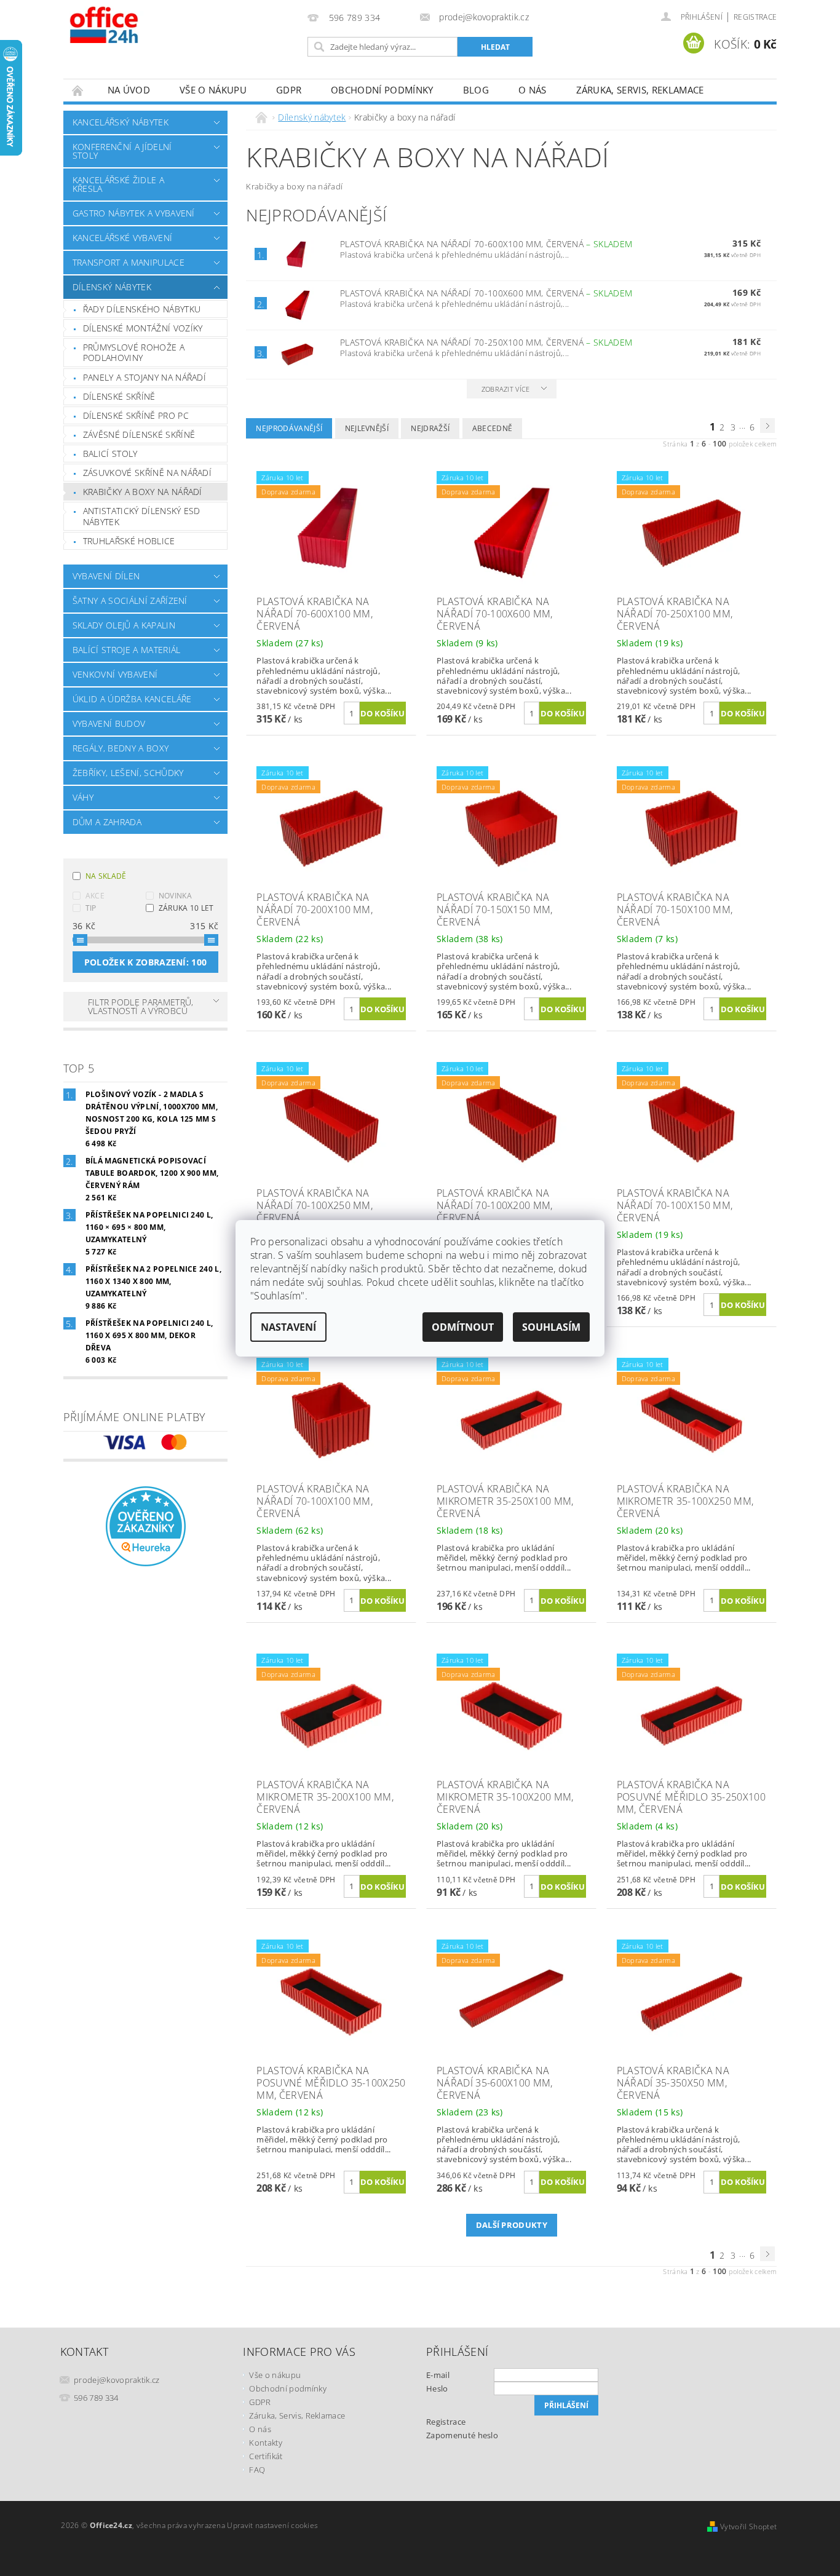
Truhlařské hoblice (129, 541)
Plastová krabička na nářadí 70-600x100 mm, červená (486, 244)
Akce (95, 896)
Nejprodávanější (289, 428)
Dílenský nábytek (112, 287)
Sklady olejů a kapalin (124, 625)
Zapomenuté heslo (462, 2435)
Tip (91, 908)
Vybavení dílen (106, 576)
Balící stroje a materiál (127, 650)
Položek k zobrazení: (146, 962)
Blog (476, 90)
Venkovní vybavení (115, 674)
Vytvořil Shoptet (748, 2526)
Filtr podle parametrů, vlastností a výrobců (141, 1006)
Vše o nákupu (213, 90)
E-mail (438, 2375)
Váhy (83, 797)
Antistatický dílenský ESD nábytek (142, 516)
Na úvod (129, 90)
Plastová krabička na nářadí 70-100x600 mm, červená (486, 293)
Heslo (437, 2388)
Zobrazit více (506, 389)
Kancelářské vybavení (122, 238)
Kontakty (266, 2443)
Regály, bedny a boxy (121, 748)
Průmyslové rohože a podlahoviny (134, 353)
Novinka (175, 896)
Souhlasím (551, 1327)
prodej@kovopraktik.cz (117, 2380)
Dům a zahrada (107, 822)
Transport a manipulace (129, 262)
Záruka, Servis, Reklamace (640, 90)
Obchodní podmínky (382, 90)
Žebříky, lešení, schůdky (128, 773)
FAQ (257, 2470)
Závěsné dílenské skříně (139, 434)
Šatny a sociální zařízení (130, 600)
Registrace (755, 17)
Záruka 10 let (186, 908)
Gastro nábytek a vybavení (134, 213)
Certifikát (266, 2456)
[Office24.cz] (131, 25)
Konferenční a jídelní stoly (122, 151)
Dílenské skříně (119, 396)
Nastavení (288, 1327)
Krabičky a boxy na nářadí (143, 492)
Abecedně (493, 428)
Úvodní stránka (78, 90)
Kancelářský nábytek (121, 122)
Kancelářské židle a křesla (118, 184)
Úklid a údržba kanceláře (132, 699)
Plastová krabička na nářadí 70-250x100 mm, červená (486, 342)
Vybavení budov (109, 723)
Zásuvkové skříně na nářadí (147, 473)
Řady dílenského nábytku (142, 309)
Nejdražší (430, 428)
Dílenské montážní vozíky (143, 328)
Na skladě (106, 876)
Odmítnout (463, 1327)
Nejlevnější (367, 428)
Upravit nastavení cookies (272, 2525)
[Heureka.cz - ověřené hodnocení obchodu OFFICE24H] (146, 1525)
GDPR (289, 90)
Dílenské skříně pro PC (136, 415)
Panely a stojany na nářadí (145, 377)
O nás (533, 90)
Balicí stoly (110, 454)
